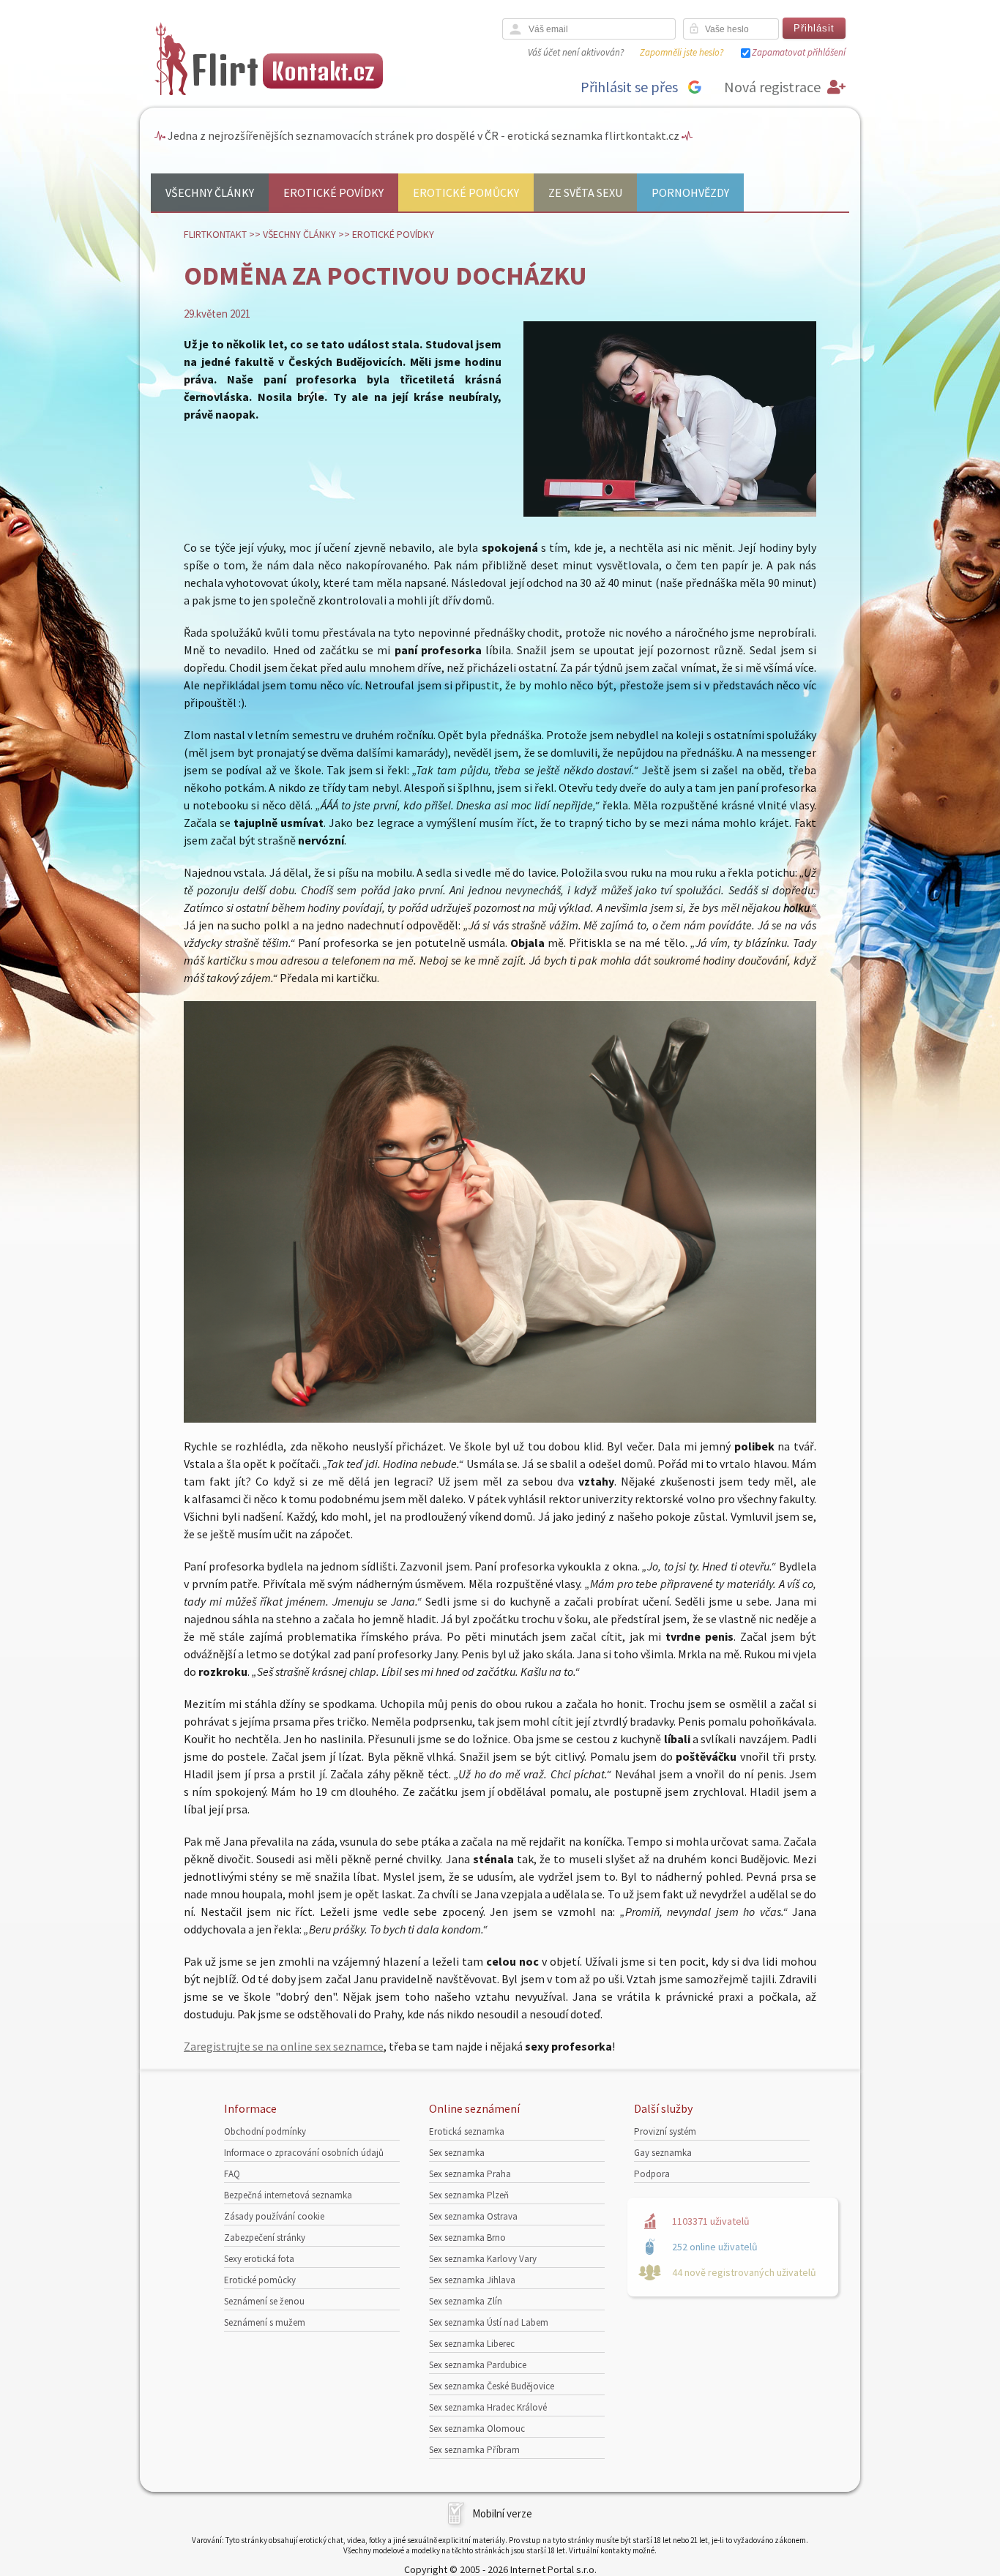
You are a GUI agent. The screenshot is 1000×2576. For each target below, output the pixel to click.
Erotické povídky (333, 192)
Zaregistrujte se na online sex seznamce (284, 2046)
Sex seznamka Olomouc (477, 2429)
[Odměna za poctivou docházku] (670, 513)
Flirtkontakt (215, 234)
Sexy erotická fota (259, 2259)
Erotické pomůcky (466, 192)
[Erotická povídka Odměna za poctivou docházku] (500, 1418)
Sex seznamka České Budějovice (492, 2386)
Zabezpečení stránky (265, 2238)
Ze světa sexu (585, 192)
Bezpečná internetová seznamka (288, 2195)
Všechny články (210, 192)
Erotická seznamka (467, 2131)
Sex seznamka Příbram (474, 2450)
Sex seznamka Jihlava (472, 2280)
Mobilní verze (502, 2513)
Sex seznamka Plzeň (469, 2195)
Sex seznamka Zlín (466, 2301)
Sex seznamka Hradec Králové (488, 2407)
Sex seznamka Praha (470, 2174)
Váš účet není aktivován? (576, 52)
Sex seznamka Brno (467, 2238)
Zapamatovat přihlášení (799, 52)
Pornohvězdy (690, 192)
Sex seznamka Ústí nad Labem (489, 2322)
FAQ (232, 2174)
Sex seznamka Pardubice (478, 2365)
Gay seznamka (663, 2153)
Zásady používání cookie (274, 2216)
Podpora (652, 2174)
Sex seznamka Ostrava (473, 2216)
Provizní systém (665, 2131)
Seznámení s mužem (265, 2322)
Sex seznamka (457, 2153)
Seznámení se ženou (264, 2301)
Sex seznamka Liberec (472, 2344)
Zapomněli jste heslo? (682, 52)
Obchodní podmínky (265, 2131)
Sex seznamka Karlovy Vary (483, 2259)
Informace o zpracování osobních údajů (304, 2153)
